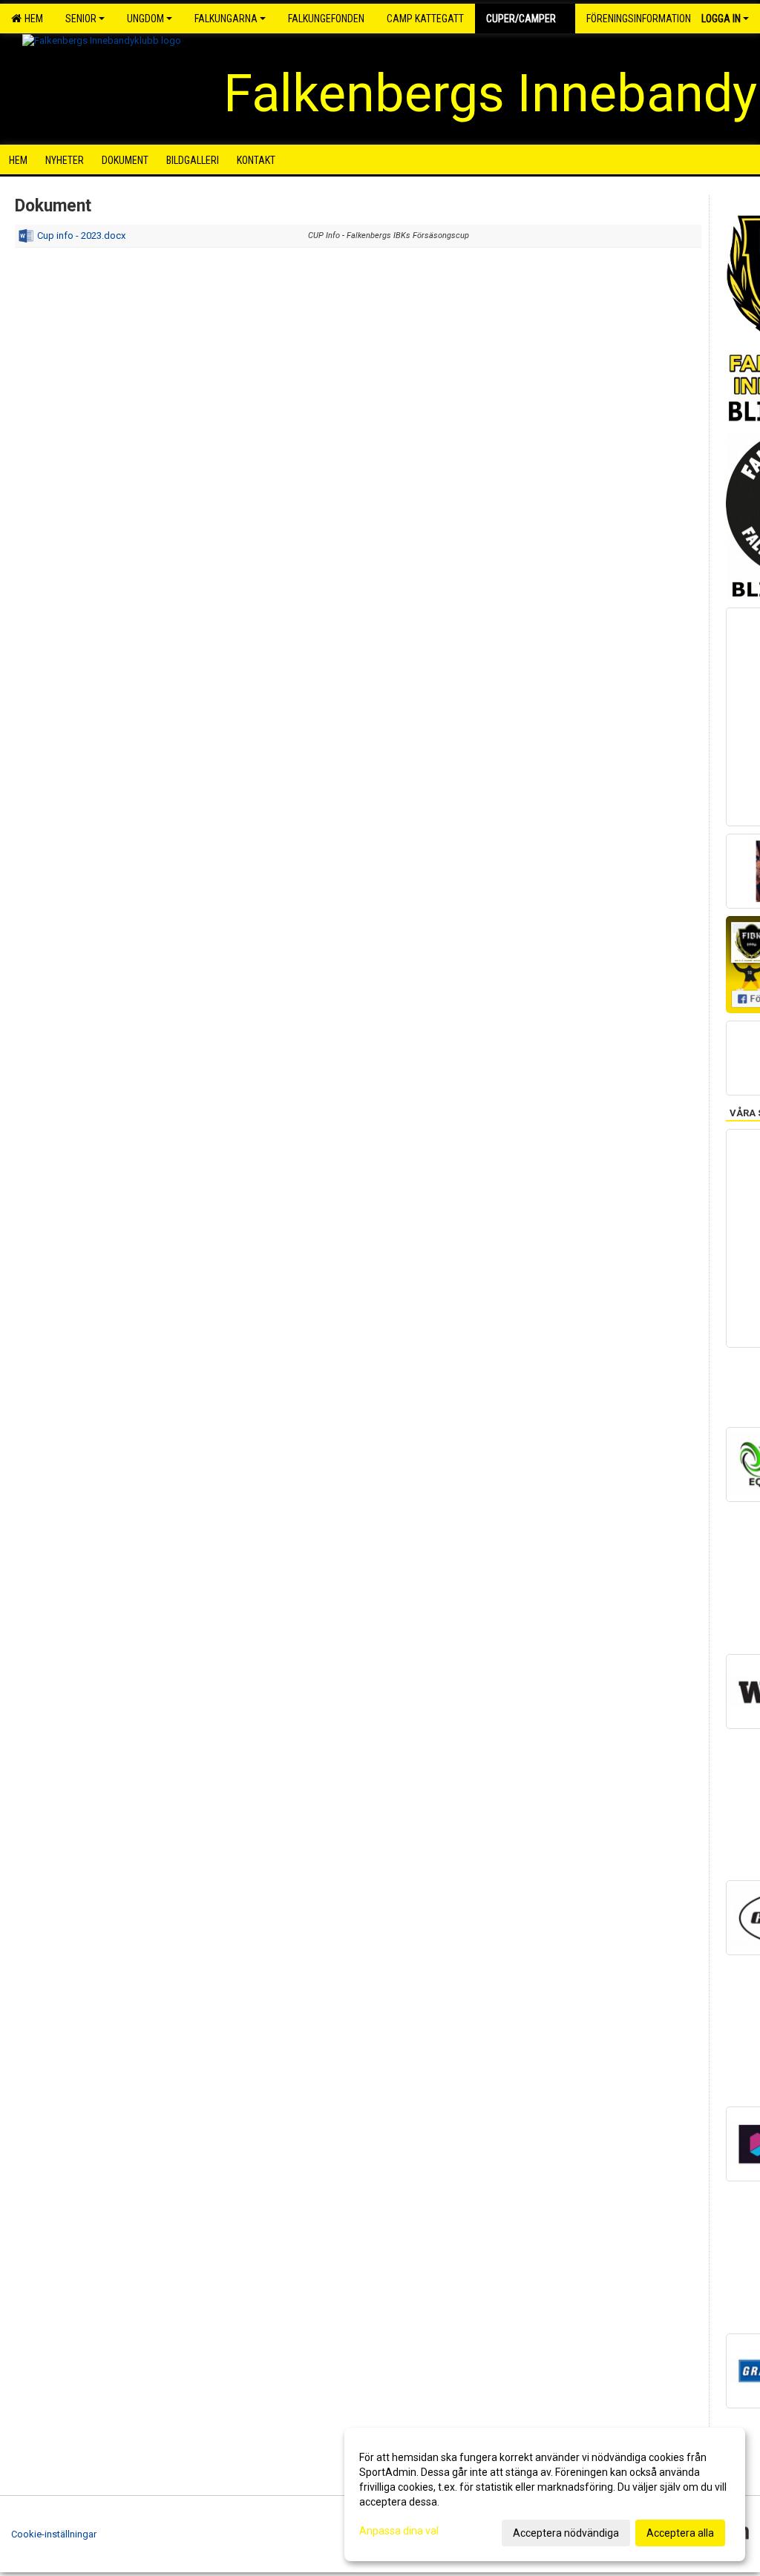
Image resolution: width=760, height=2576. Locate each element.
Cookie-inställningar (54, 2534)
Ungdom (145, 19)
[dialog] (545, 2494)
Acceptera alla (680, 2533)
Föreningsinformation (639, 19)
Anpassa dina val (399, 2531)
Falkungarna (226, 19)
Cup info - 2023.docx (81, 235)
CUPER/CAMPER (521, 19)
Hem (32, 19)
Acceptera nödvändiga (566, 2533)
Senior (81, 19)
